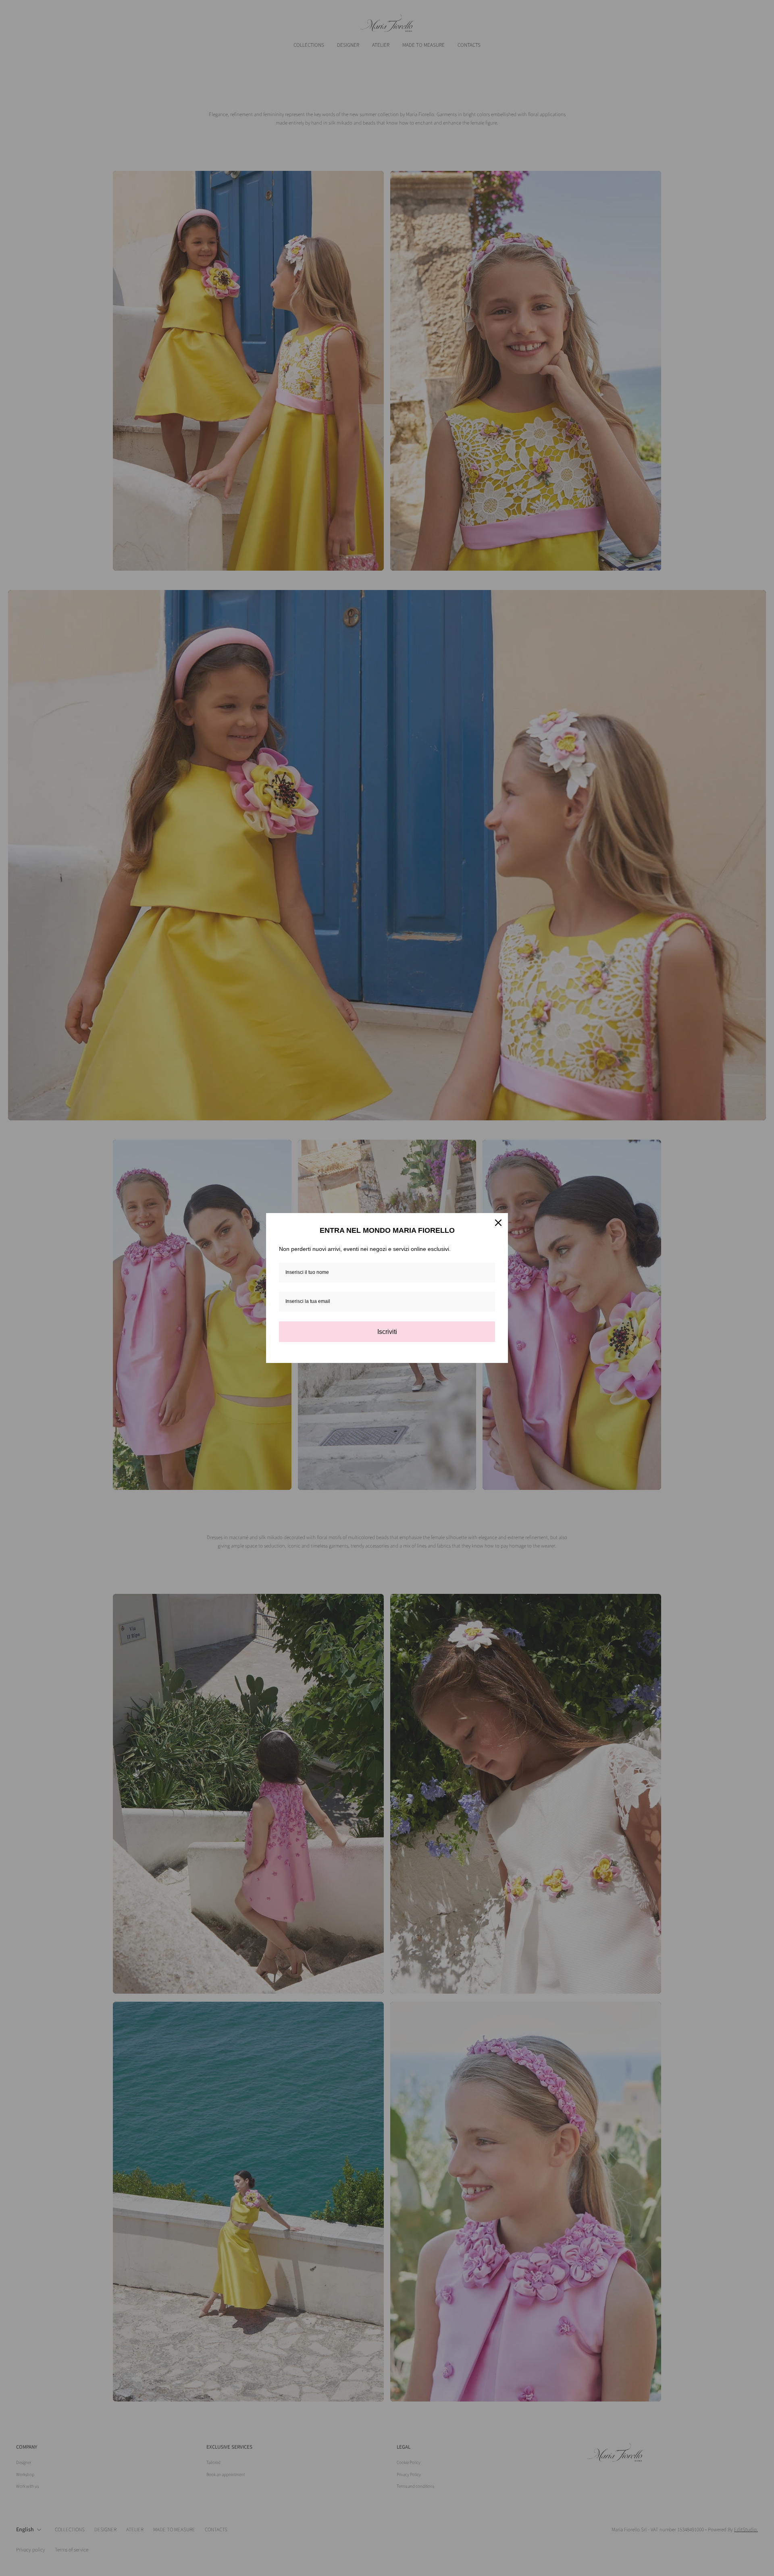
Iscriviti (387, 1332)
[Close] (498, 1223)
